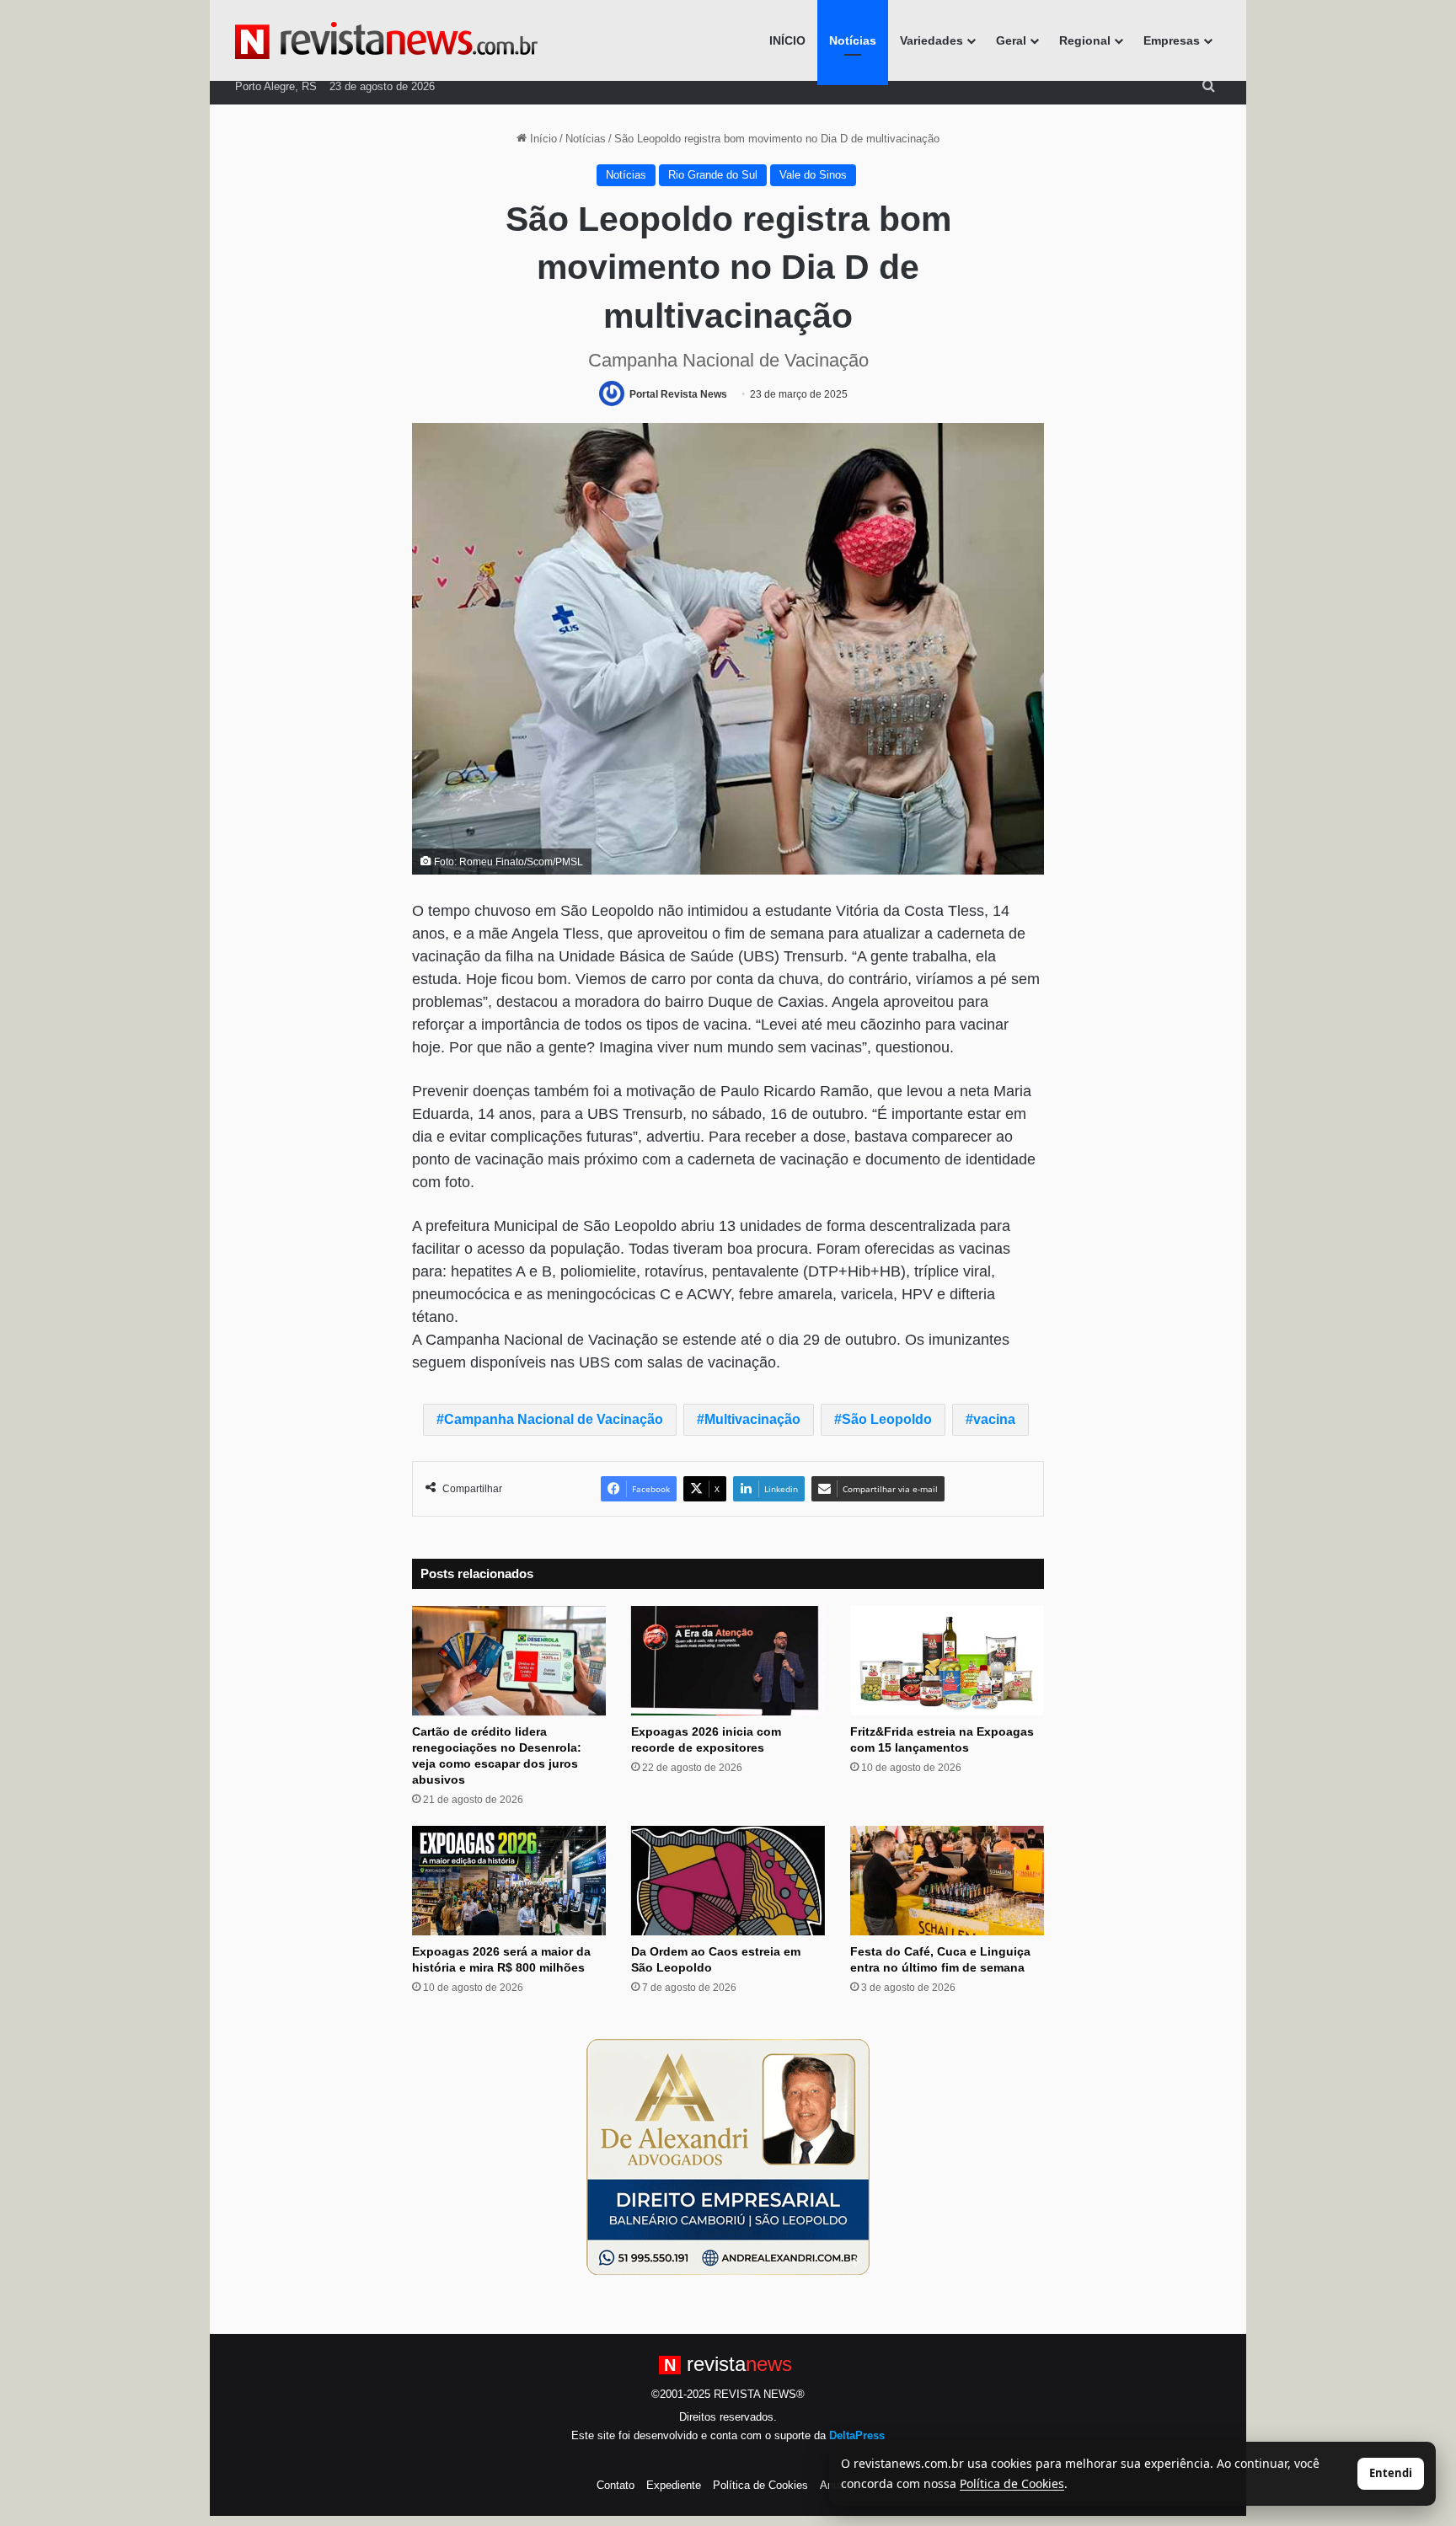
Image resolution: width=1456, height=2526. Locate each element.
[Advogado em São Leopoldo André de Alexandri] (728, 2156)
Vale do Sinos (813, 175)
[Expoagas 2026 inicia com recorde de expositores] (728, 1661)
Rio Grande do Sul (713, 175)
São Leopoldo (887, 1419)
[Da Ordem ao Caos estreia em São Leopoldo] (728, 1881)
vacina (994, 1419)
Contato (616, 2485)
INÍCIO (787, 40)
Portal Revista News (678, 394)
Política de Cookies (760, 2485)
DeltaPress (857, 2435)
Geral (1011, 40)
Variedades (931, 40)
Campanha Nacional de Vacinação (554, 1419)
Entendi (1391, 2473)
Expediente (674, 2485)
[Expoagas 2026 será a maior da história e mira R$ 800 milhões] (509, 1881)
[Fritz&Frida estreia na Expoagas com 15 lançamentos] (947, 1661)
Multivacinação (752, 1419)
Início (542, 139)
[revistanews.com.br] (386, 40)
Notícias (853, 40)
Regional (1085, 40)
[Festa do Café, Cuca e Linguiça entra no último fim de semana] (947, 1881)
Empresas (1172, 40)
